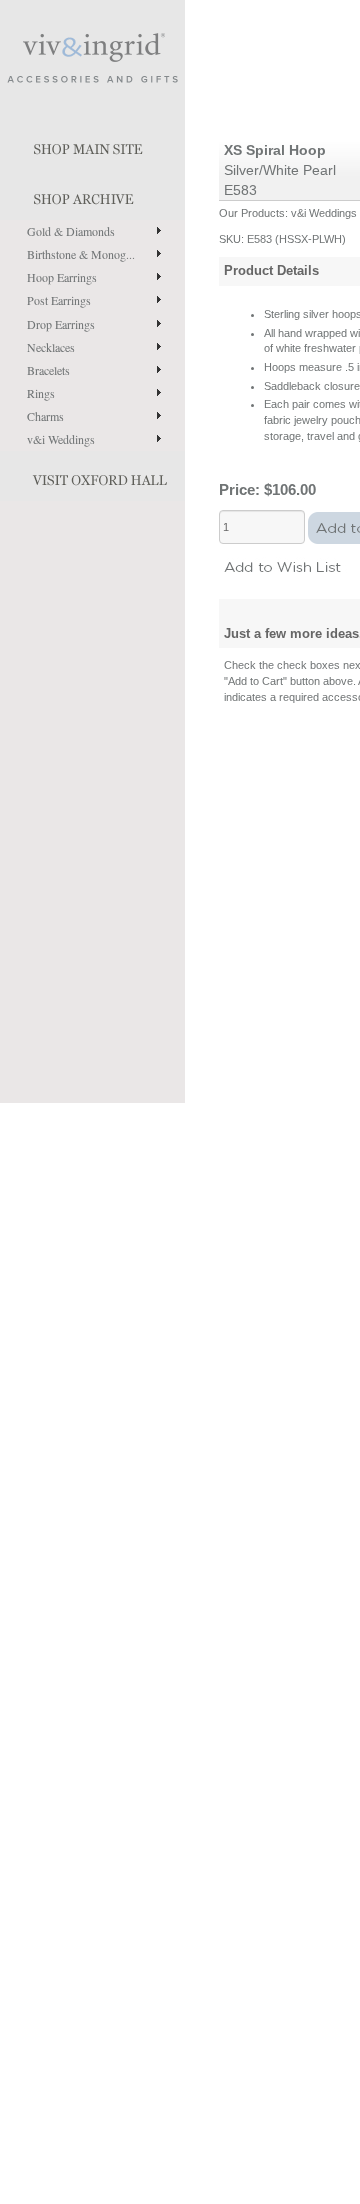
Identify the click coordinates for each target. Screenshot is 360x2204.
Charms (45, 416)
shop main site (92, 145)
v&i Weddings (61, 439)
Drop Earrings (61, 324)
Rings (41, 393)
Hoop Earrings (62, 277)
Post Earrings (59, 300)
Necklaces (51, 347)
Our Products (252, 213)
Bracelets (48, 370)
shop (92, 195)
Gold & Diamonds (71, 231)
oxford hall (92, 476)
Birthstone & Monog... (81, 254)
